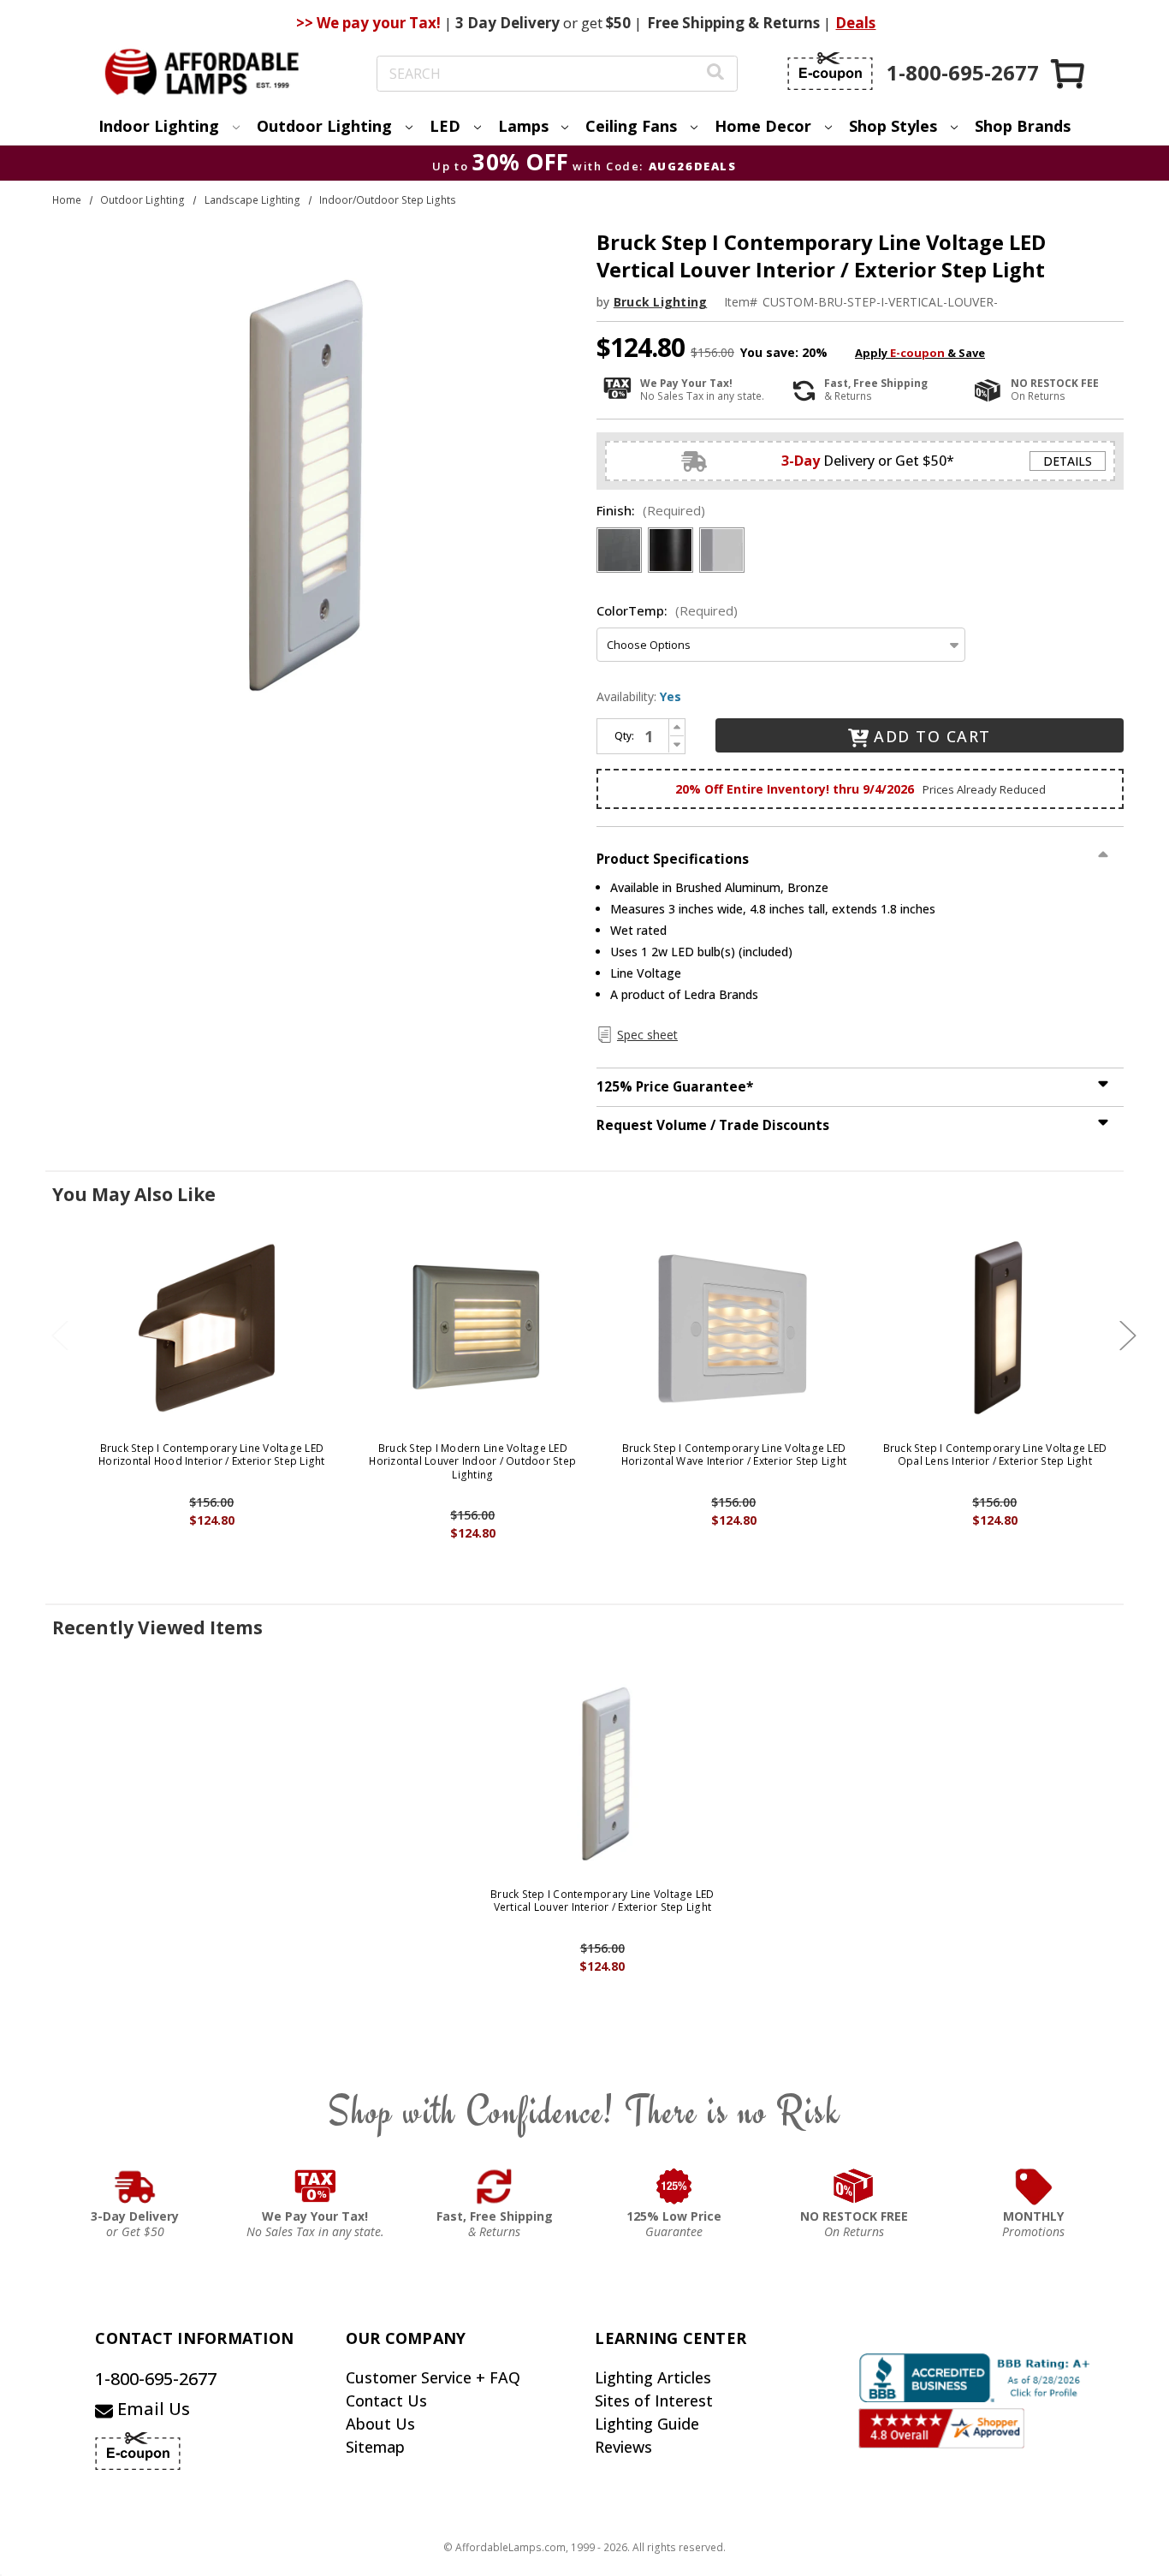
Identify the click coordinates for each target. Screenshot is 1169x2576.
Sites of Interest (654, 2400)
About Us (380, 2424)
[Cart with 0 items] (1069, 73)
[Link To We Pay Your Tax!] (315, 2186)
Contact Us (386, 2400)
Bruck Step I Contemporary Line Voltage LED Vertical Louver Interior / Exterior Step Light (602, 1901)
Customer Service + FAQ (433, 2377)
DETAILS (1068, 461)
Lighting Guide (647, 2424)
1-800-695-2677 (156, 2379)
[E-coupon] (830, 71)
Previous (60, 1336)
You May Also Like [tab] (134, 1194)
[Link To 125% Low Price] (674, 2186)
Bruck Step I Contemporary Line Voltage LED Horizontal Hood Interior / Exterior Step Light (212, 1455)
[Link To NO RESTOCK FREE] (854, 2186)
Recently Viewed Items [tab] (157, 1627)
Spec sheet (647, 1035)
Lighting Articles (653, 2377)
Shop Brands (1023, 126)
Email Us (151, 2409)
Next (1128, 1336)
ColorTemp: (667, 610)
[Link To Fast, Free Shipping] (495, 2186)
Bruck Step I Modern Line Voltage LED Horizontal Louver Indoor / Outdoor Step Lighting (472, 1462)
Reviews (623, 2447)
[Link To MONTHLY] (1034, 2186)
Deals (855, 23)
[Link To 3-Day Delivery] (135, 2186)
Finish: (651, 510)
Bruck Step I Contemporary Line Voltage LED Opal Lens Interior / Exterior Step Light (995, 1455)
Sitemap (375, 2447)
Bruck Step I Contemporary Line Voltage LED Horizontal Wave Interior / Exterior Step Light (734, 1455)
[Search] (715, 74)
